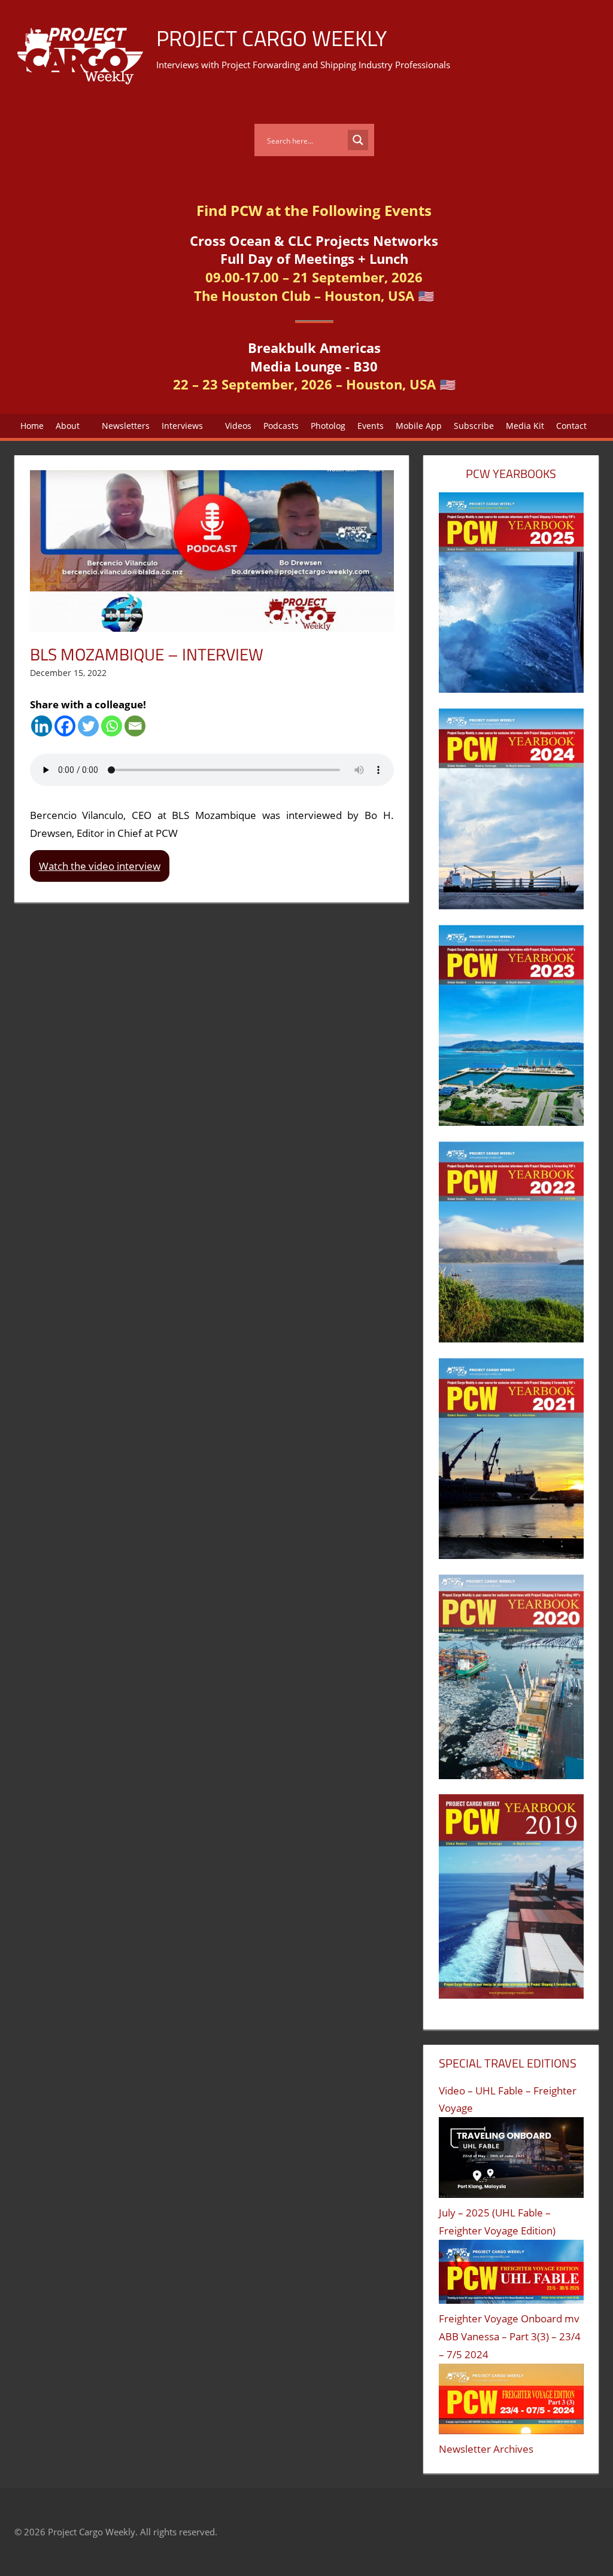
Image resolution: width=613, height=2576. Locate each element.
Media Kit (525, 426)
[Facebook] (65, 726)
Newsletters (126, 426)
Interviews (182, 426)
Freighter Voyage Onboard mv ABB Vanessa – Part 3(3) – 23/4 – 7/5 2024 (510, 2336)
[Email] (135, 726)
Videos (238, 426)
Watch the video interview (100, 866)
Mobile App (419, 426)
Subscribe (474, 426)
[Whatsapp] (112, 726)
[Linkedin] (42, 726)
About (68, 426)
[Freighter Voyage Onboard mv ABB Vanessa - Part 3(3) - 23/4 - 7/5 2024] (511, 2402)
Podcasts (281, 426)
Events (371, 426)
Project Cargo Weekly (271, 38)
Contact (571, 426)
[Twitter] (88, 726)
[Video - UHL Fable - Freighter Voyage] (511, 2161)
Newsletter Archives (486, 2449)
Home (32, 426)
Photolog (328, 426)
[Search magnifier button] (358, 140)
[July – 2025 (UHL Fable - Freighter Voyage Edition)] (511, 2275)
